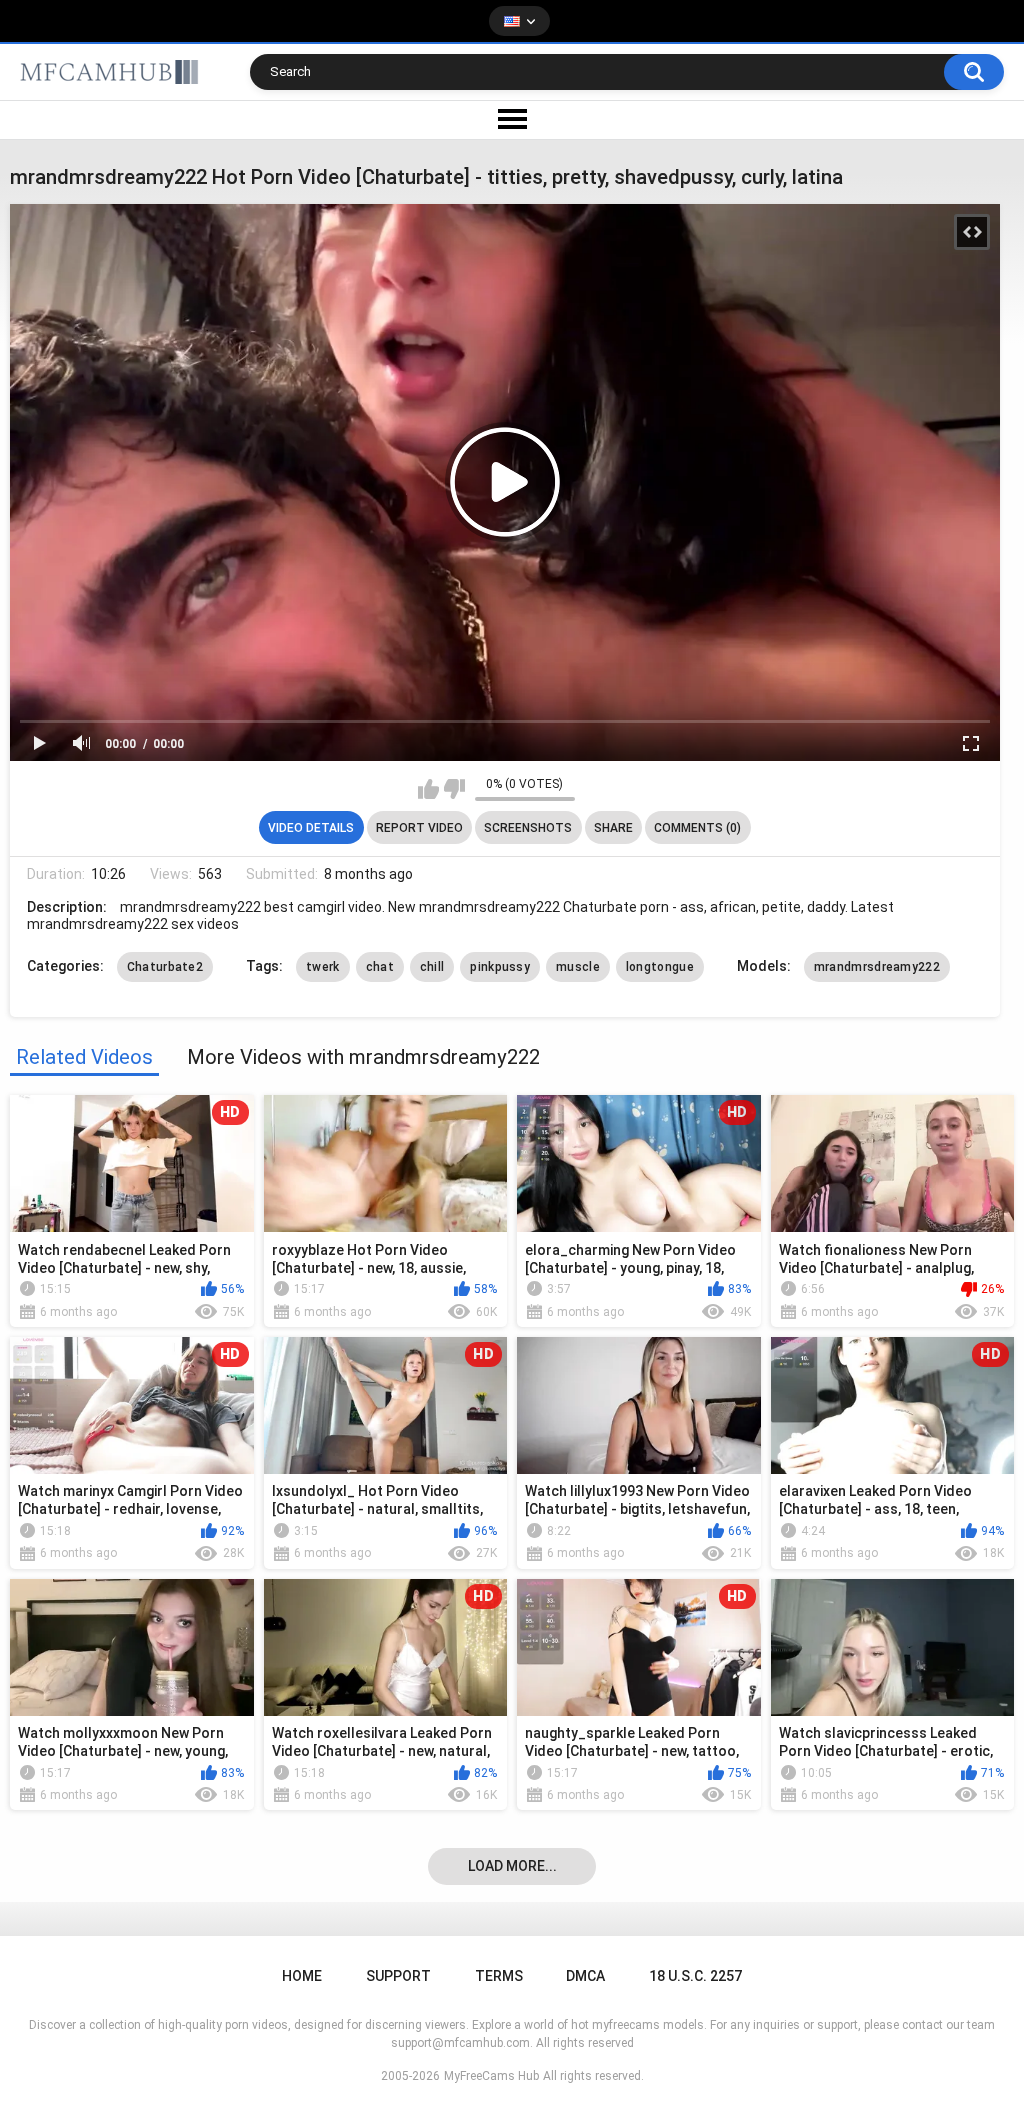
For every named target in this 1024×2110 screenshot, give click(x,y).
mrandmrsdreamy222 (877, 967)
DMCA (585, 1976)
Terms (499, 1976)
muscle (578, 967)
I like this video (428, 789)
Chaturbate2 (165, 967)
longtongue (660, 967)
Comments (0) (697, 828)
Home (302, 1976)
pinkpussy (500, 967)
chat (380, 967)
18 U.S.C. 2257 (695, 1976)
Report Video (419, 828)
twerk (323, 967)
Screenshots (528, 828)
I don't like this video (454, 789)
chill (432, 967)
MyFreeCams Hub (491, 2076)
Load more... (512, 1866)
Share (613, 828)
